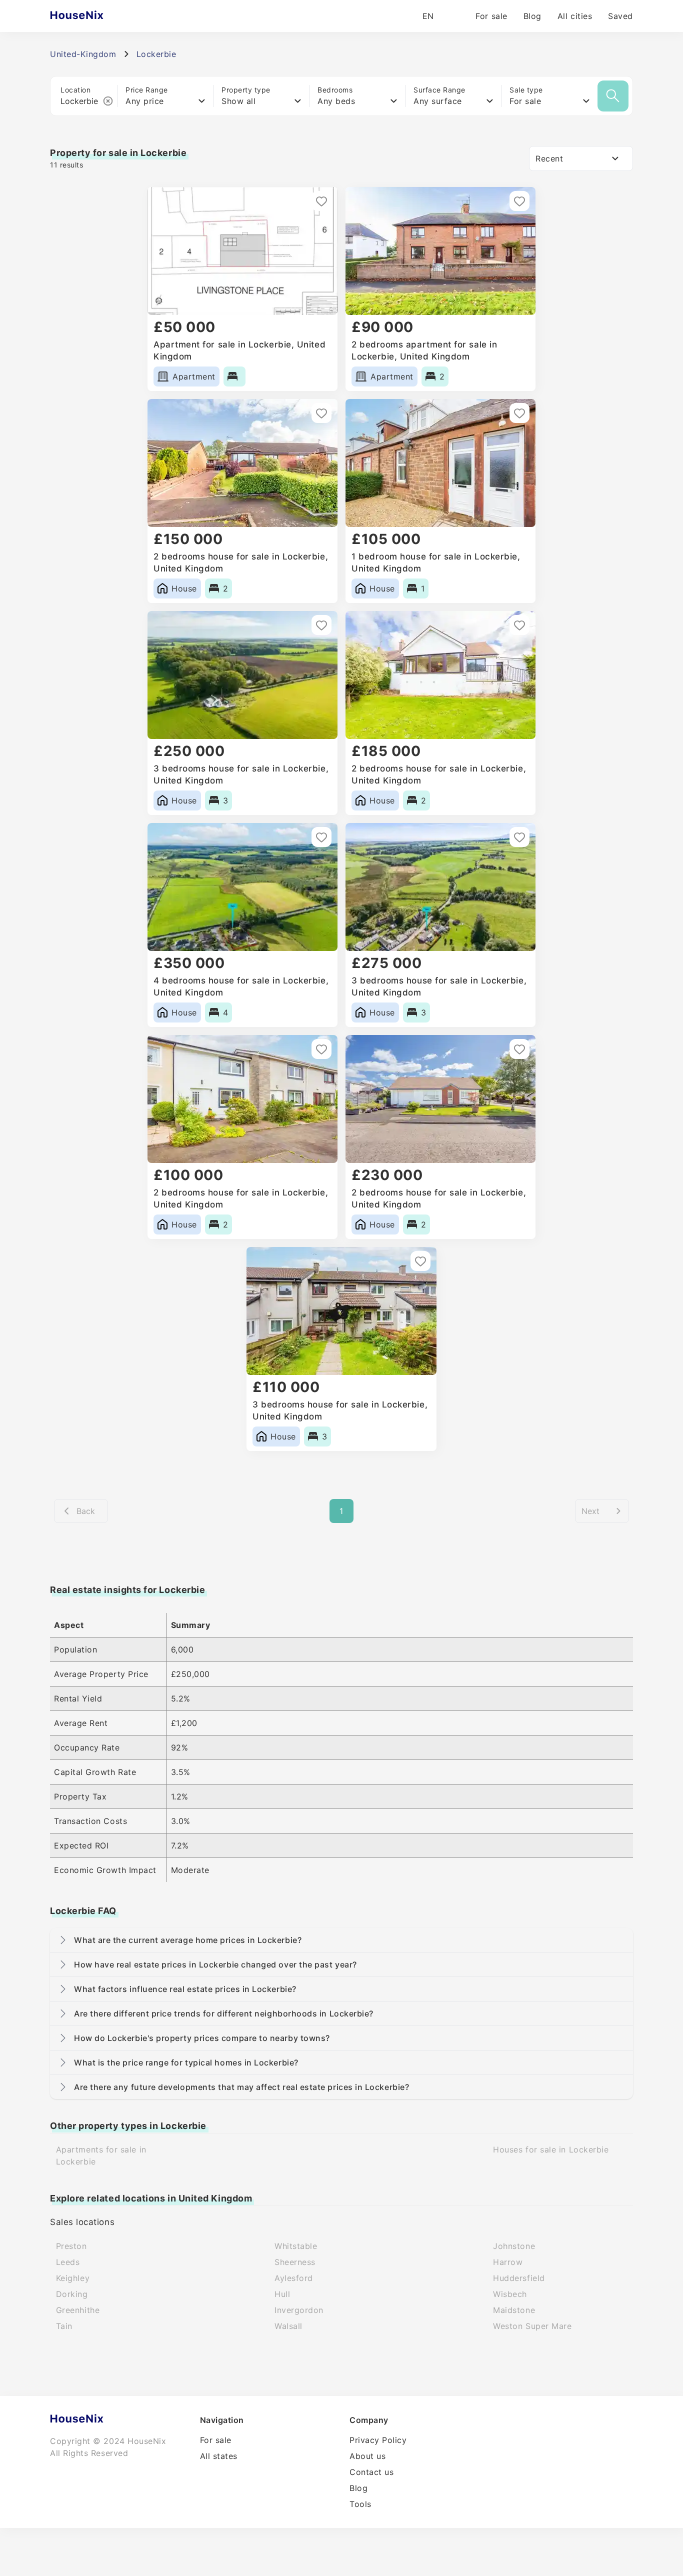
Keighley (73, 2278)
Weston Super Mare (532, 2326)
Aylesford (294, 2278)
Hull (282, 2294)
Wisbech (510, 2294)
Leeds (68, 2262)
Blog (532, 16)
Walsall (288, 2326)
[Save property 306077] (519, 837)
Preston (71, 2246)
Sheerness (295, 2262)
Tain (64, 2326)
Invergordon (299, 2310)
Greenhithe (78, 2310)
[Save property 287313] (519, 1049)
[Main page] (96, 16)
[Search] (613, 96)
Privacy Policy (378, 2440)
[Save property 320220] (519, 625)
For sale (491, 16)
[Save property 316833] (321, 837)
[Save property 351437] (519, 201)
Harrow (508, 2262)
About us (367, 2456)
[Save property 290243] (321, 1049)
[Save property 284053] (420, 1261)
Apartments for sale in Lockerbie (101, 2155)
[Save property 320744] (321, 625)
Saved (620, 16)
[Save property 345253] (519, 413)
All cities (575, 16)
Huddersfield (519, 2278)
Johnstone (514, 2246)
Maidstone (514, 2310)
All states (219, 2456)
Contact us (371, 2472)
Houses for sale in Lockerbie (551, 2149)
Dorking (72, 2294)
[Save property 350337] (321, 413)
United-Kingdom (83, 54)
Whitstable (296, 2246)
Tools (360, 2504)
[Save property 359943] (321, 201)
